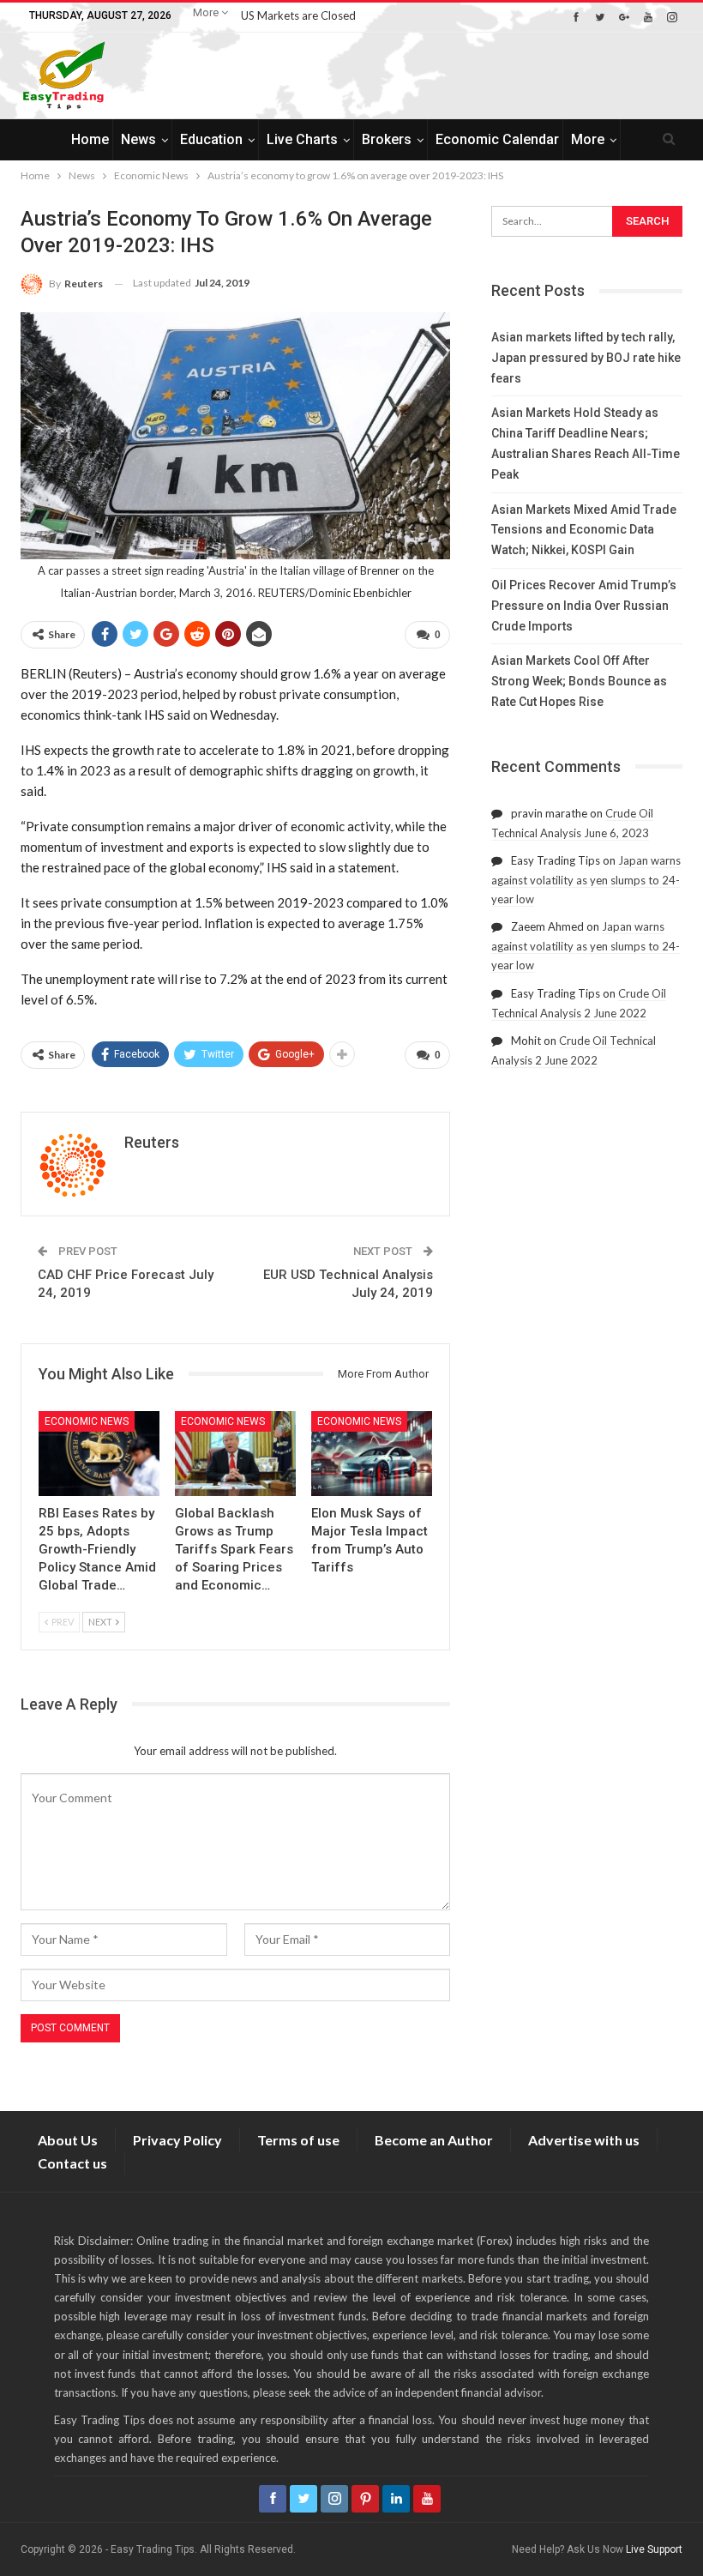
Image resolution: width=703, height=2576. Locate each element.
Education (211, 139)
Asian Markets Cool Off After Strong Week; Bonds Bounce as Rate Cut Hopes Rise (579, 681)
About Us (68, 2140)
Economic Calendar (497, 139)
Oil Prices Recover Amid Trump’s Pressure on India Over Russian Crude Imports (584, 606)
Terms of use (298, 2140)
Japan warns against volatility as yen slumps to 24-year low (586, 880)
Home (90, 139)
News (138, 139)
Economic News (87, 1421)
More (207, 12)
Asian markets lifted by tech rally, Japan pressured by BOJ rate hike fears (586, 358)
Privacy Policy (177, 2140)
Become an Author (434, 2140)
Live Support (654, 2549)
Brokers (387, 139)
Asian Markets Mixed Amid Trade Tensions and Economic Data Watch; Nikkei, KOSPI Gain (584, 530)
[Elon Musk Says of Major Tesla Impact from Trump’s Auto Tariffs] (372, 1454)
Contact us (72, 2163)
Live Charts (302, 139)
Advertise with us (584, 2140)
